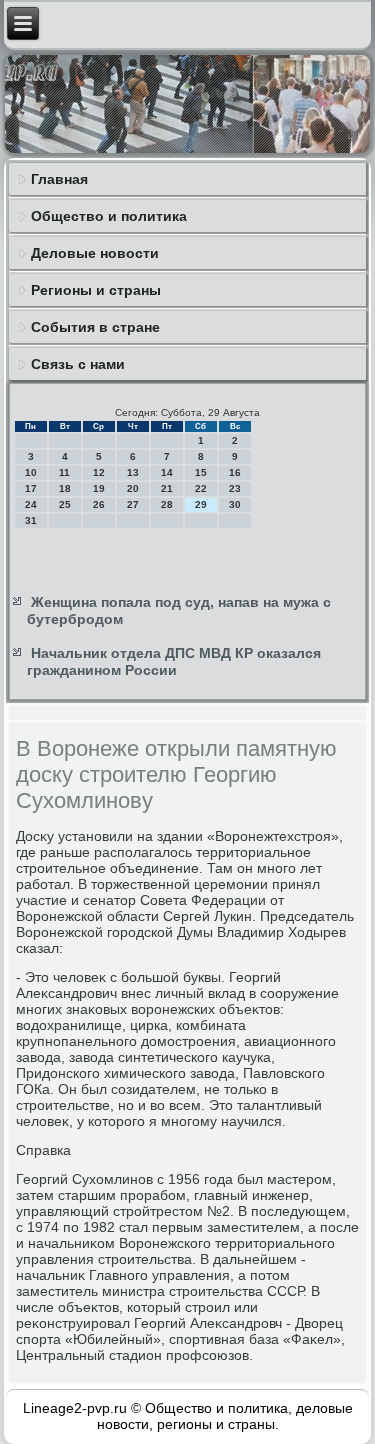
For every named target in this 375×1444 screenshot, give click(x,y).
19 (99, 488)
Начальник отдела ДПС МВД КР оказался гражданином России (174, 662)
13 (133, 472)
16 (235, 472)
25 (65, 504)
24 (31, 504)
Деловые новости (95, 253)
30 (235, 504)
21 (167, 488)
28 (167, 504)
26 (99, 504)
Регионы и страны (96, 290)
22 (201, 488)
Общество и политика (109, 216)
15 (201, 472)
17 (31, 488)
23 (235, 488)
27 (133, 504)
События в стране (95, 327)
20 (133, 488)
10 (31, 472)
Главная (59, 179)
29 (201, 504)
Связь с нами (78, 364)
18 (65, 488)
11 (64, 472)
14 (167, 472)
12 (99, 472)
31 (31, 520)
